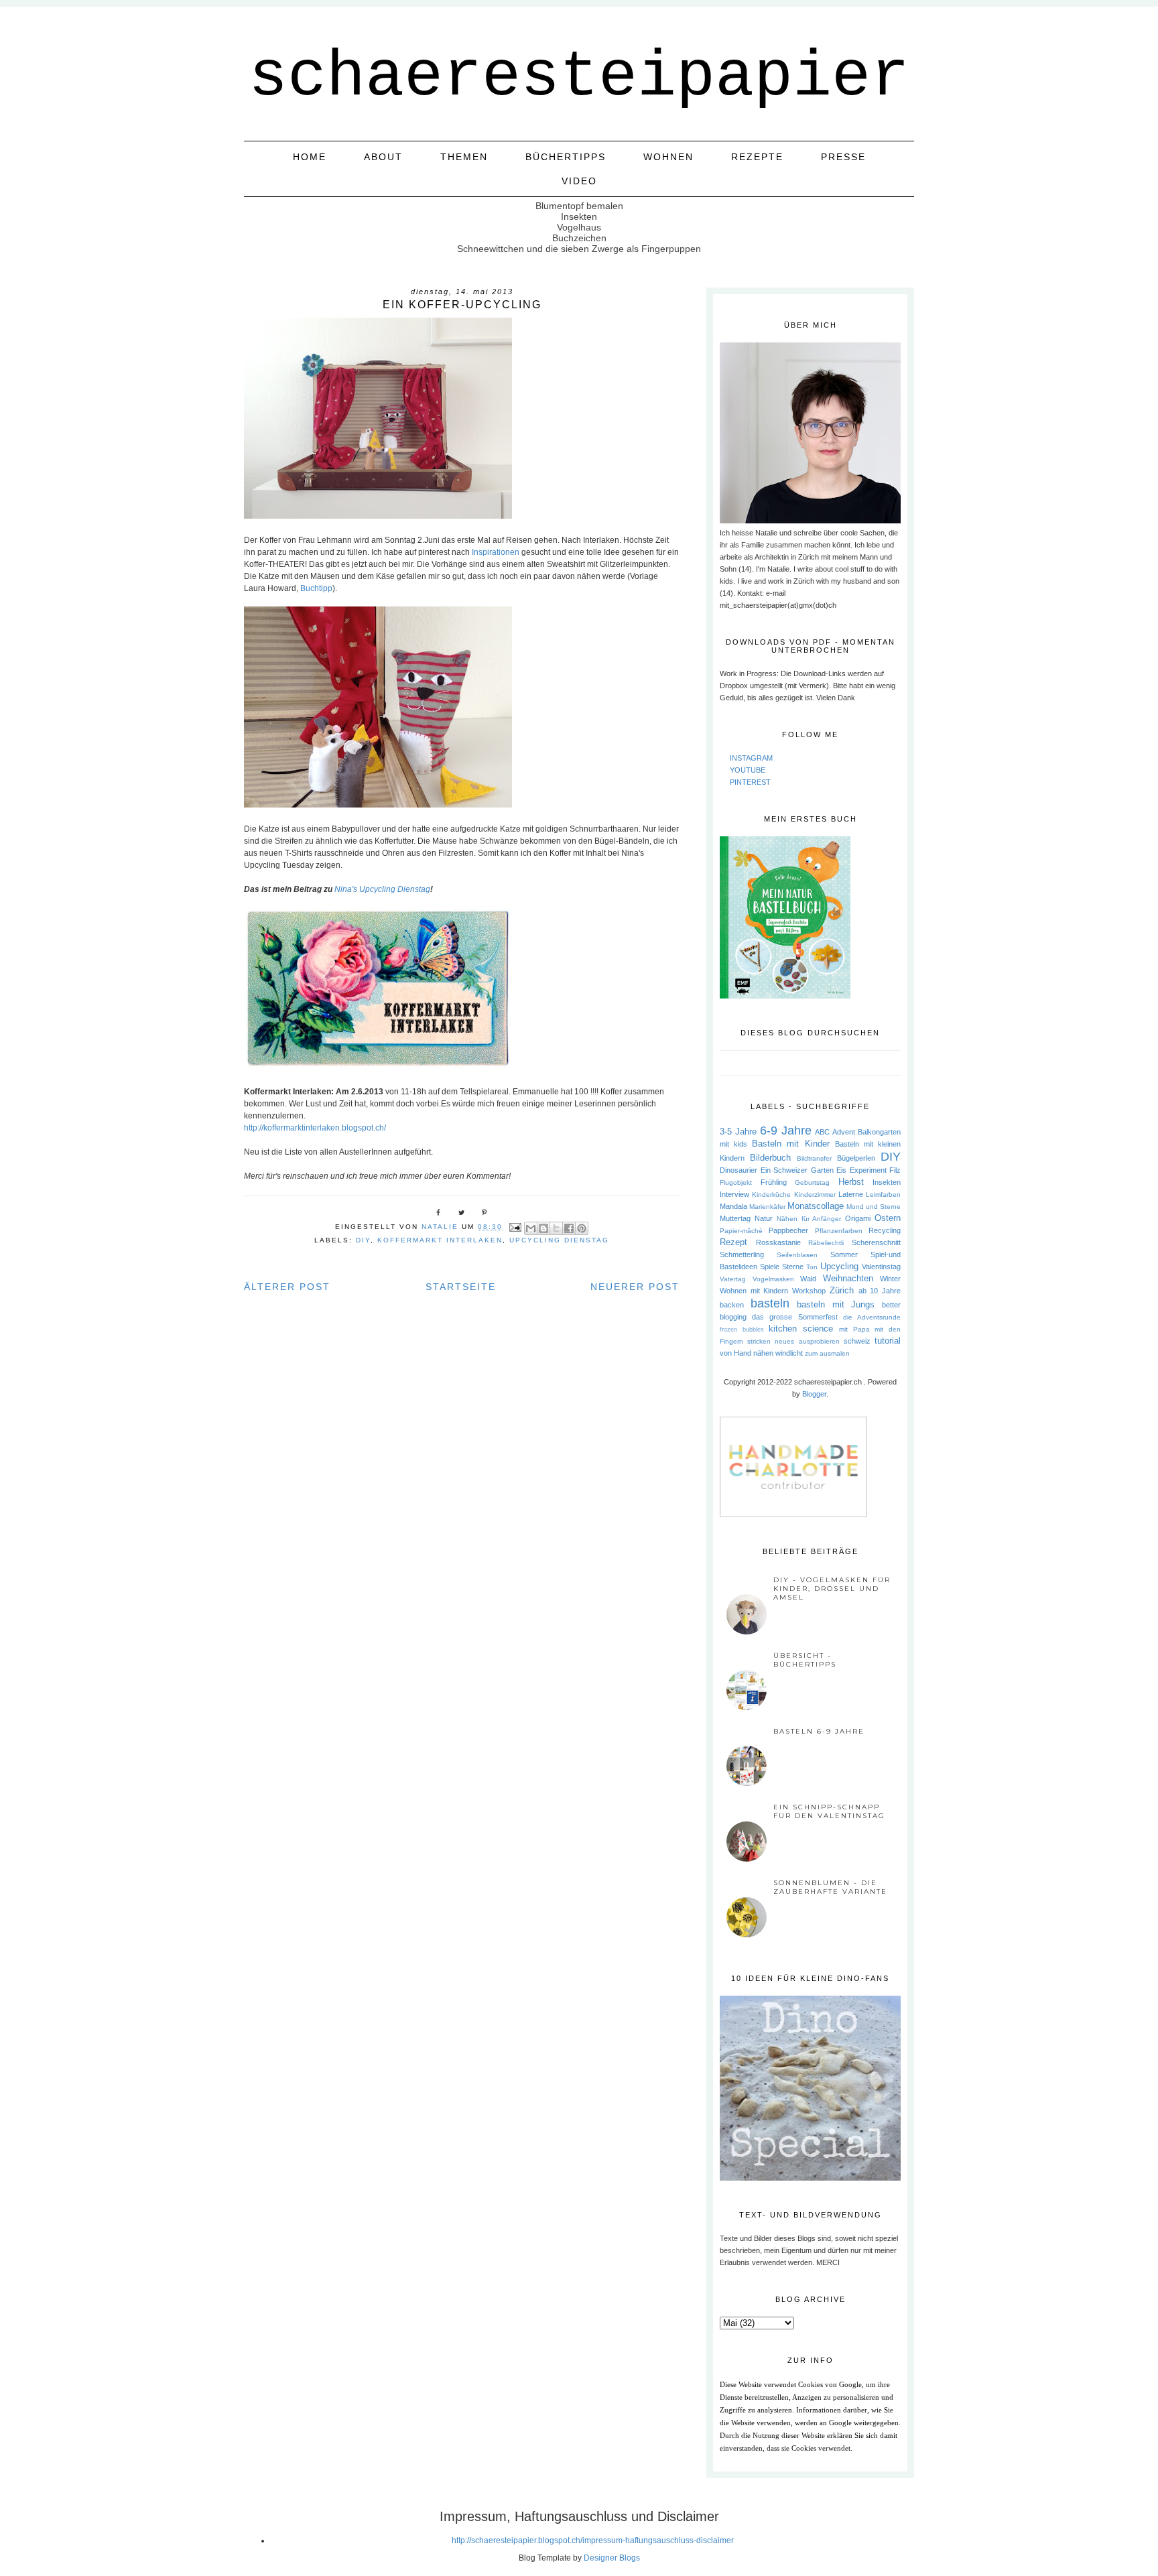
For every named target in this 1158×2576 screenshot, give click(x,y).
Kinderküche (771, 1195)
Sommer (844, 1254)
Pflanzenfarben (839, 1231)
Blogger (814, 1394)
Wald (808, 1279)
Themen (464, 157)
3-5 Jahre (738, 1132)
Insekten (887, 1182)
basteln (770, 1303)
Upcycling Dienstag (559, 1240)
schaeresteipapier (579, 77)
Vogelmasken (773, 1279)
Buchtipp (316, 588)
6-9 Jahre (786, 1131)
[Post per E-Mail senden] (515, 1227)
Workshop (809, 1291)
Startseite (461, 1287)
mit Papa (854, 1329)
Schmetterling (742, 1254)
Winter (890, 1279)
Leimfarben (883, 1195)
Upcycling (839, 1266)
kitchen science (801, 1329)
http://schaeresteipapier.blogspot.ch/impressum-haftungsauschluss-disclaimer (593, 2540)
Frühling (774, 1182)
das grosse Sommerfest (794, 1317)
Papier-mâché (741, 1231)
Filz (895, 1170)
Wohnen (668, 157)
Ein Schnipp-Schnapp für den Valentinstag (829, 1811)
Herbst (851, 1182)
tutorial (888, 1341)
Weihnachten (848, 1278)
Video (579, 181)
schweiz (857, 1341)
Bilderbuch (770, 1158)
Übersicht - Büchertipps (805, 1660)
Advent (844, 1132)
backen (732, 1305)
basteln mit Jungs (836, 1304)
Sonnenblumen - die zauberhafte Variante (830, 1887)
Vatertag (733, 1279)
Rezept (733, 1242)
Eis (841, 1170)
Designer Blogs (612, 2558)
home (310, 157)
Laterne (851, 1194)
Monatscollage (816, 1206)
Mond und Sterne (874, 1207)
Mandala (733, 1206)
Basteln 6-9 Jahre (819, 1731)
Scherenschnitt (876, 1242)
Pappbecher (788, 1230)
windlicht (789, 1353)
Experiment (868, 1170)
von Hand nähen (747, 1353)
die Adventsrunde (872, 1317)
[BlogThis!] (543, 1228)
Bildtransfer (814, 1158)
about (383, 157)
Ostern (888, 1218)
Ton (812, 1267)
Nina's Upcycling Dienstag (382, 889)
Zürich (842, 1290)
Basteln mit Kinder (790, 1144)
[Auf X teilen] (556, 1228)
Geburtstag (812, 1182)
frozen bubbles (742, 1330)
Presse (843, 157)
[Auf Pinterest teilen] (582, 1228)
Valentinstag (881, 1267)
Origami (858, 1218)
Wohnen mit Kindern (754, 1291)
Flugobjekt (736, 1182)
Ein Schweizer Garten (797, 1170)
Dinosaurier (738, 1170)
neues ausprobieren (807, 1341)
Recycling (885, 1230)
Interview (734, 1194)
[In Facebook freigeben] (569, 1228)
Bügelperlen (856, 1158)
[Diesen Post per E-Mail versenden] (531, 1228)
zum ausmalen (827, 1353)
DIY (363, 1240)
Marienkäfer (767, 1207)
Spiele (770, 1267)
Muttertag (735, 1218)
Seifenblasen (797, 1255)
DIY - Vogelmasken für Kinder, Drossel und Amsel (832, 1589)
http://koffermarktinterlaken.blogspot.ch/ (315, 1128)
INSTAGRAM (751, 758)
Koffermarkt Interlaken (440, 1240)
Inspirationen (495, 552)
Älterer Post (287, 1287)
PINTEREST (750, 782)
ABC (822, 1132)
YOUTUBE (748, 770)
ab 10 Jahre (880, 1291)
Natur (764, 1218)
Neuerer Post (635, 1287)
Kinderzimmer (815, 1195)
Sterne (793, 1267)
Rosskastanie (778, 1242)
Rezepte (757, 157)
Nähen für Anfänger (809, 1219)
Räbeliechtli (826, 1243)
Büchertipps (566, 157)
